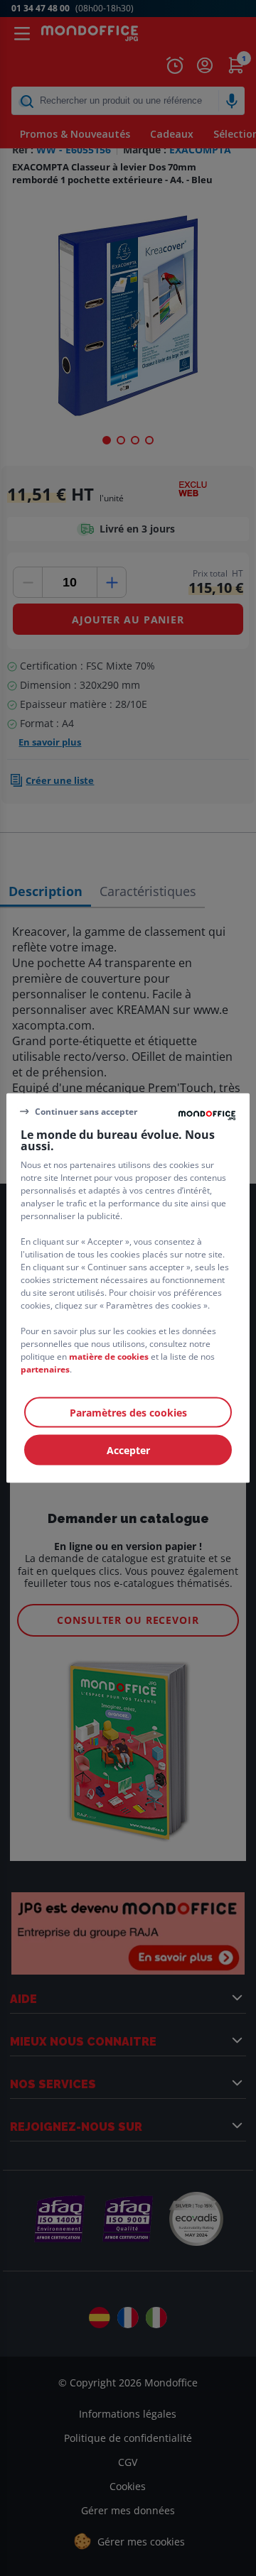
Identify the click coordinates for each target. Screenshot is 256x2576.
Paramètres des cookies (128, 1413)
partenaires (45, 1369)
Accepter (128, 1450)
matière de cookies (109, 1357)
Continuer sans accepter (86, 1111)
